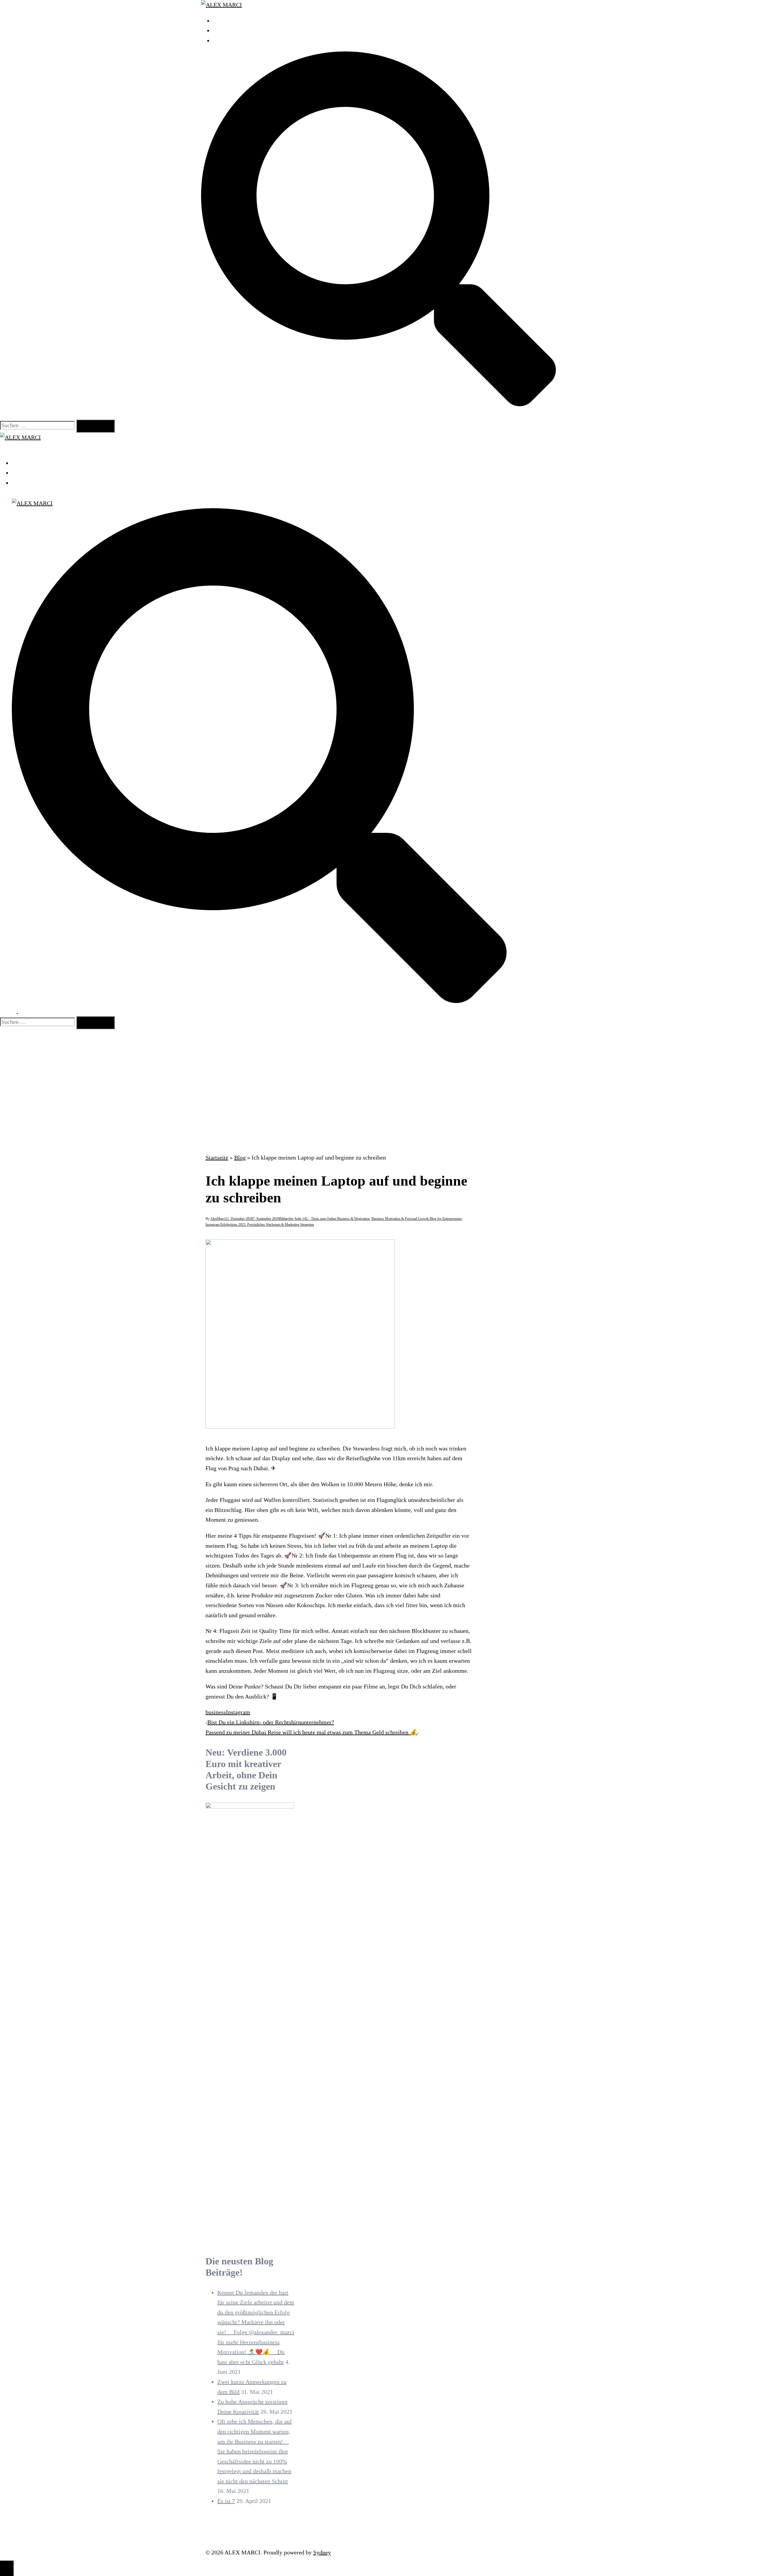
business (216, 1712)
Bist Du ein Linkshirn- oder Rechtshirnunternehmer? (271, 1722)
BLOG (221, 41)
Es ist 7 (226, 2501)
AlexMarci (218, 1219)
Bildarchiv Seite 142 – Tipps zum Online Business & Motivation (324, 1219)
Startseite (217, 1157)
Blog (240, 1157)
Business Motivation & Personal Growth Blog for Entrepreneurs (417, 1219)
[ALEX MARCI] (221, 5)
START (222, 21)
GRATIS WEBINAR (237, 30)
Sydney (322, 2552)
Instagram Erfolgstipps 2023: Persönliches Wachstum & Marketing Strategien (260, 1225)
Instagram (238, 1712)
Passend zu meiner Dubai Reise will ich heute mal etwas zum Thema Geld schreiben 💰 (311, 1732)
